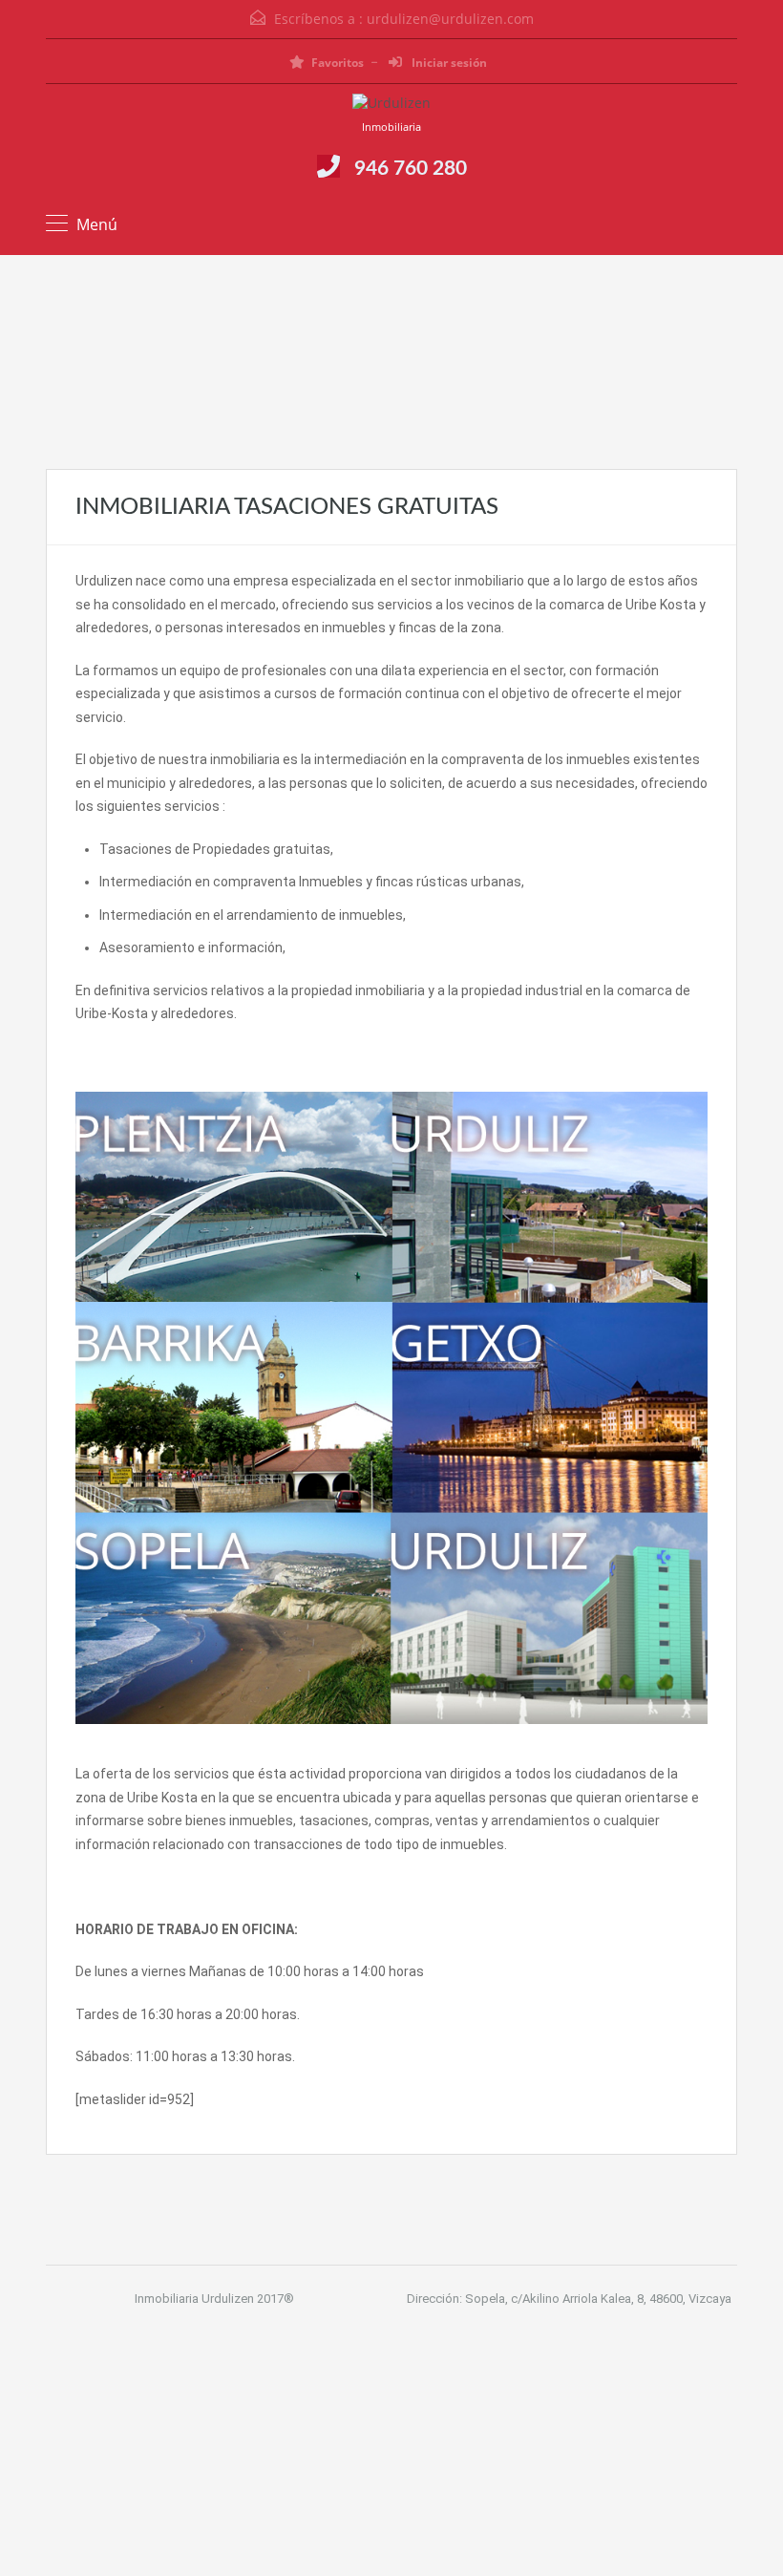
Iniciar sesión (448, 63)
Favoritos (338, 63)
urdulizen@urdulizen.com (450, 19)
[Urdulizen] (391, 106)
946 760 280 (411, 169)
